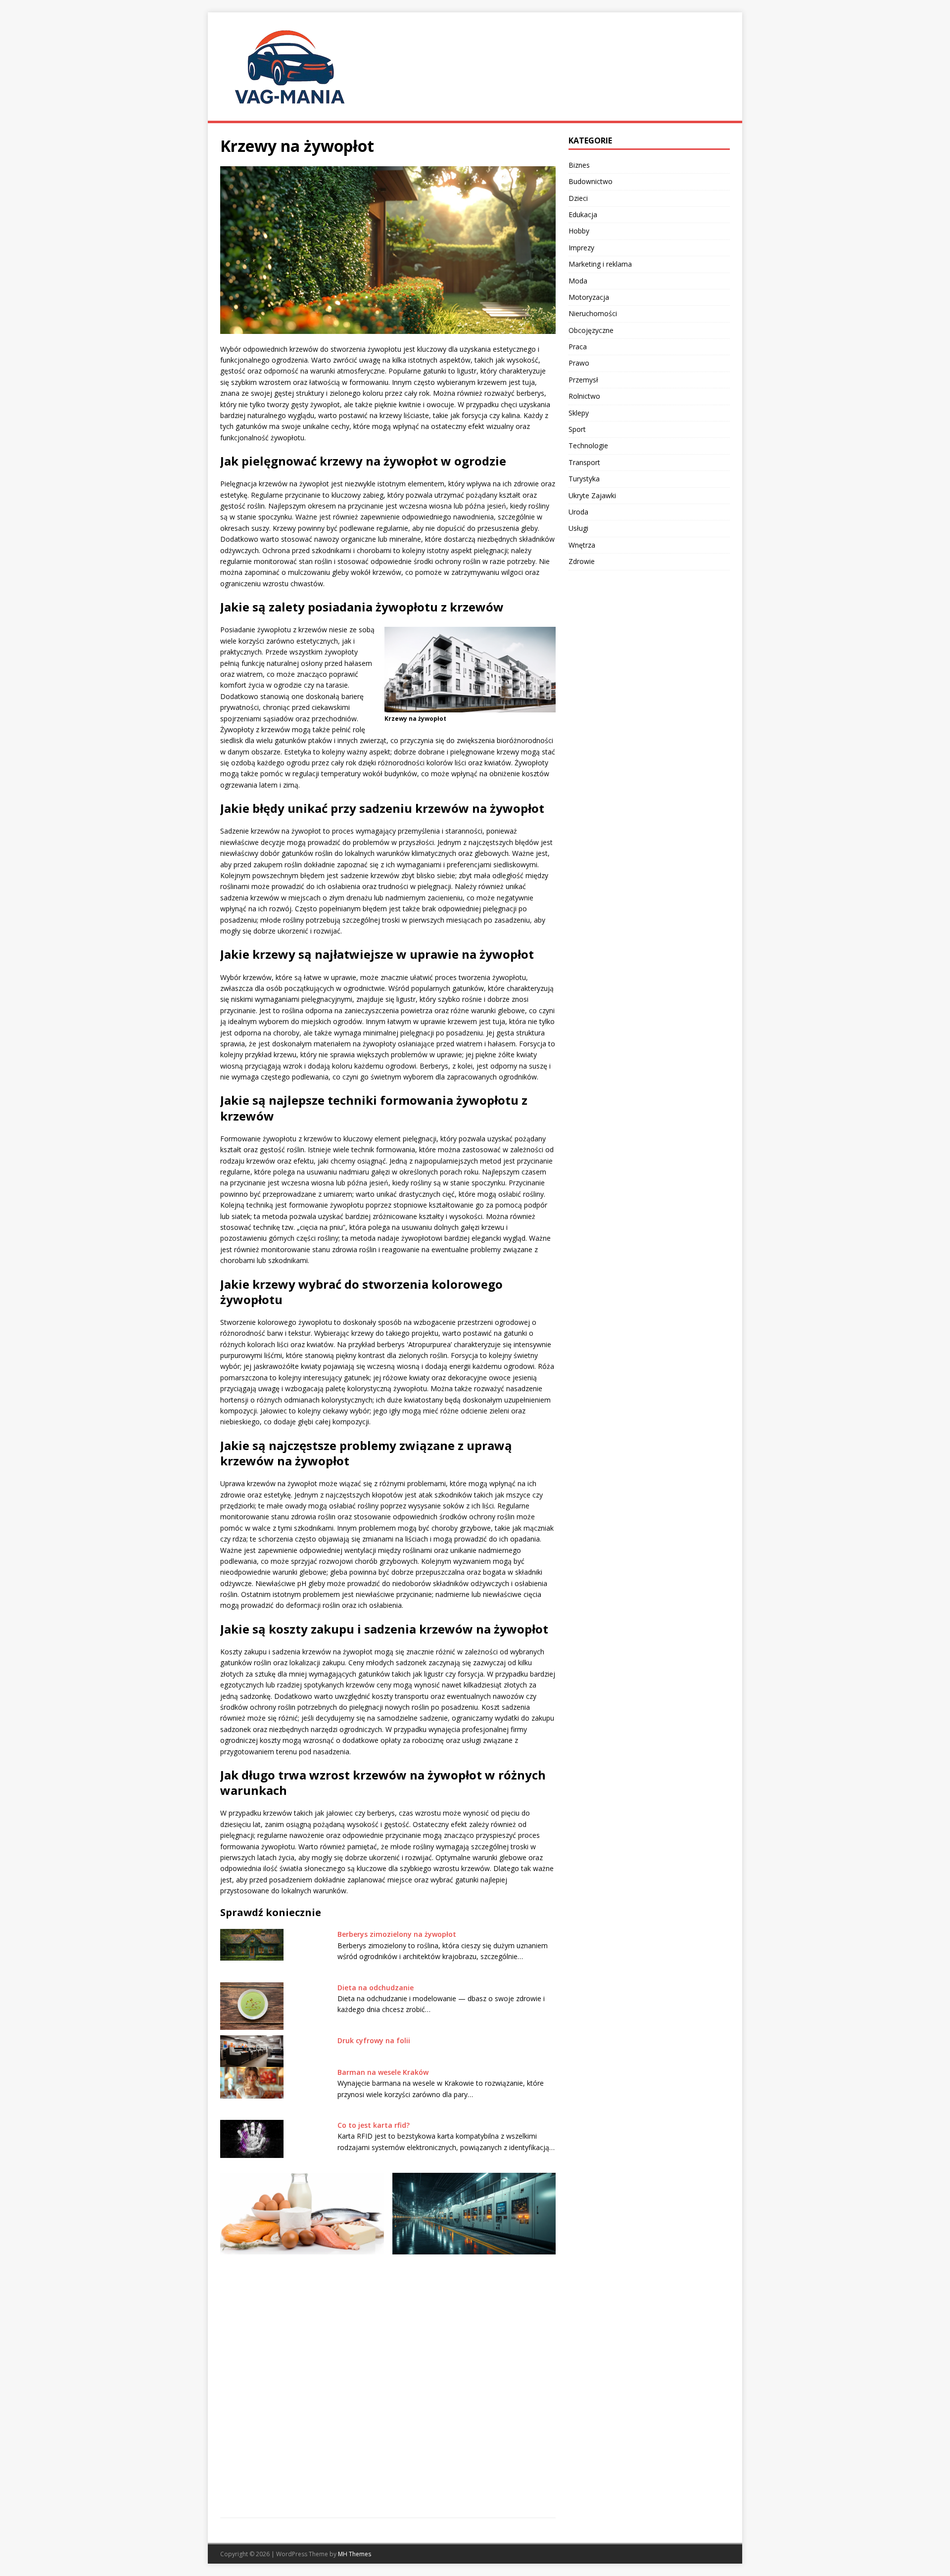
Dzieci (578, 198)
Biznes (579, 165)
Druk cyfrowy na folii (374, 2040)
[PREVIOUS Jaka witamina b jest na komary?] (302, 2339)
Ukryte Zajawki (592, 495)
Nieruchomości (593, 313)
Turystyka (584, 479)
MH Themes (355, 2554)
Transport (584, 462)
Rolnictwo (584, 396)
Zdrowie (582, 561)
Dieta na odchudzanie (376, 1988)
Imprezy (581, 248)
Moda (578, 281)
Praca (578, 347)
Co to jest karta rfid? (374, 2125)
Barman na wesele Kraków (383, 2072)
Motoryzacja (589, 297)
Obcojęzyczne (591, 330)
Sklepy (579, 413)
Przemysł (583, 380)
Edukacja (583, 214)
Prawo (579, 363)
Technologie (588, 445)
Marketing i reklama (600, 264)
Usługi (578, 528)
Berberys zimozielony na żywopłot (397, 1934)
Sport (577, 429)
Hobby (579, 231)
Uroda (578, 512)
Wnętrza (582, 545)
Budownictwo (591, 181)
